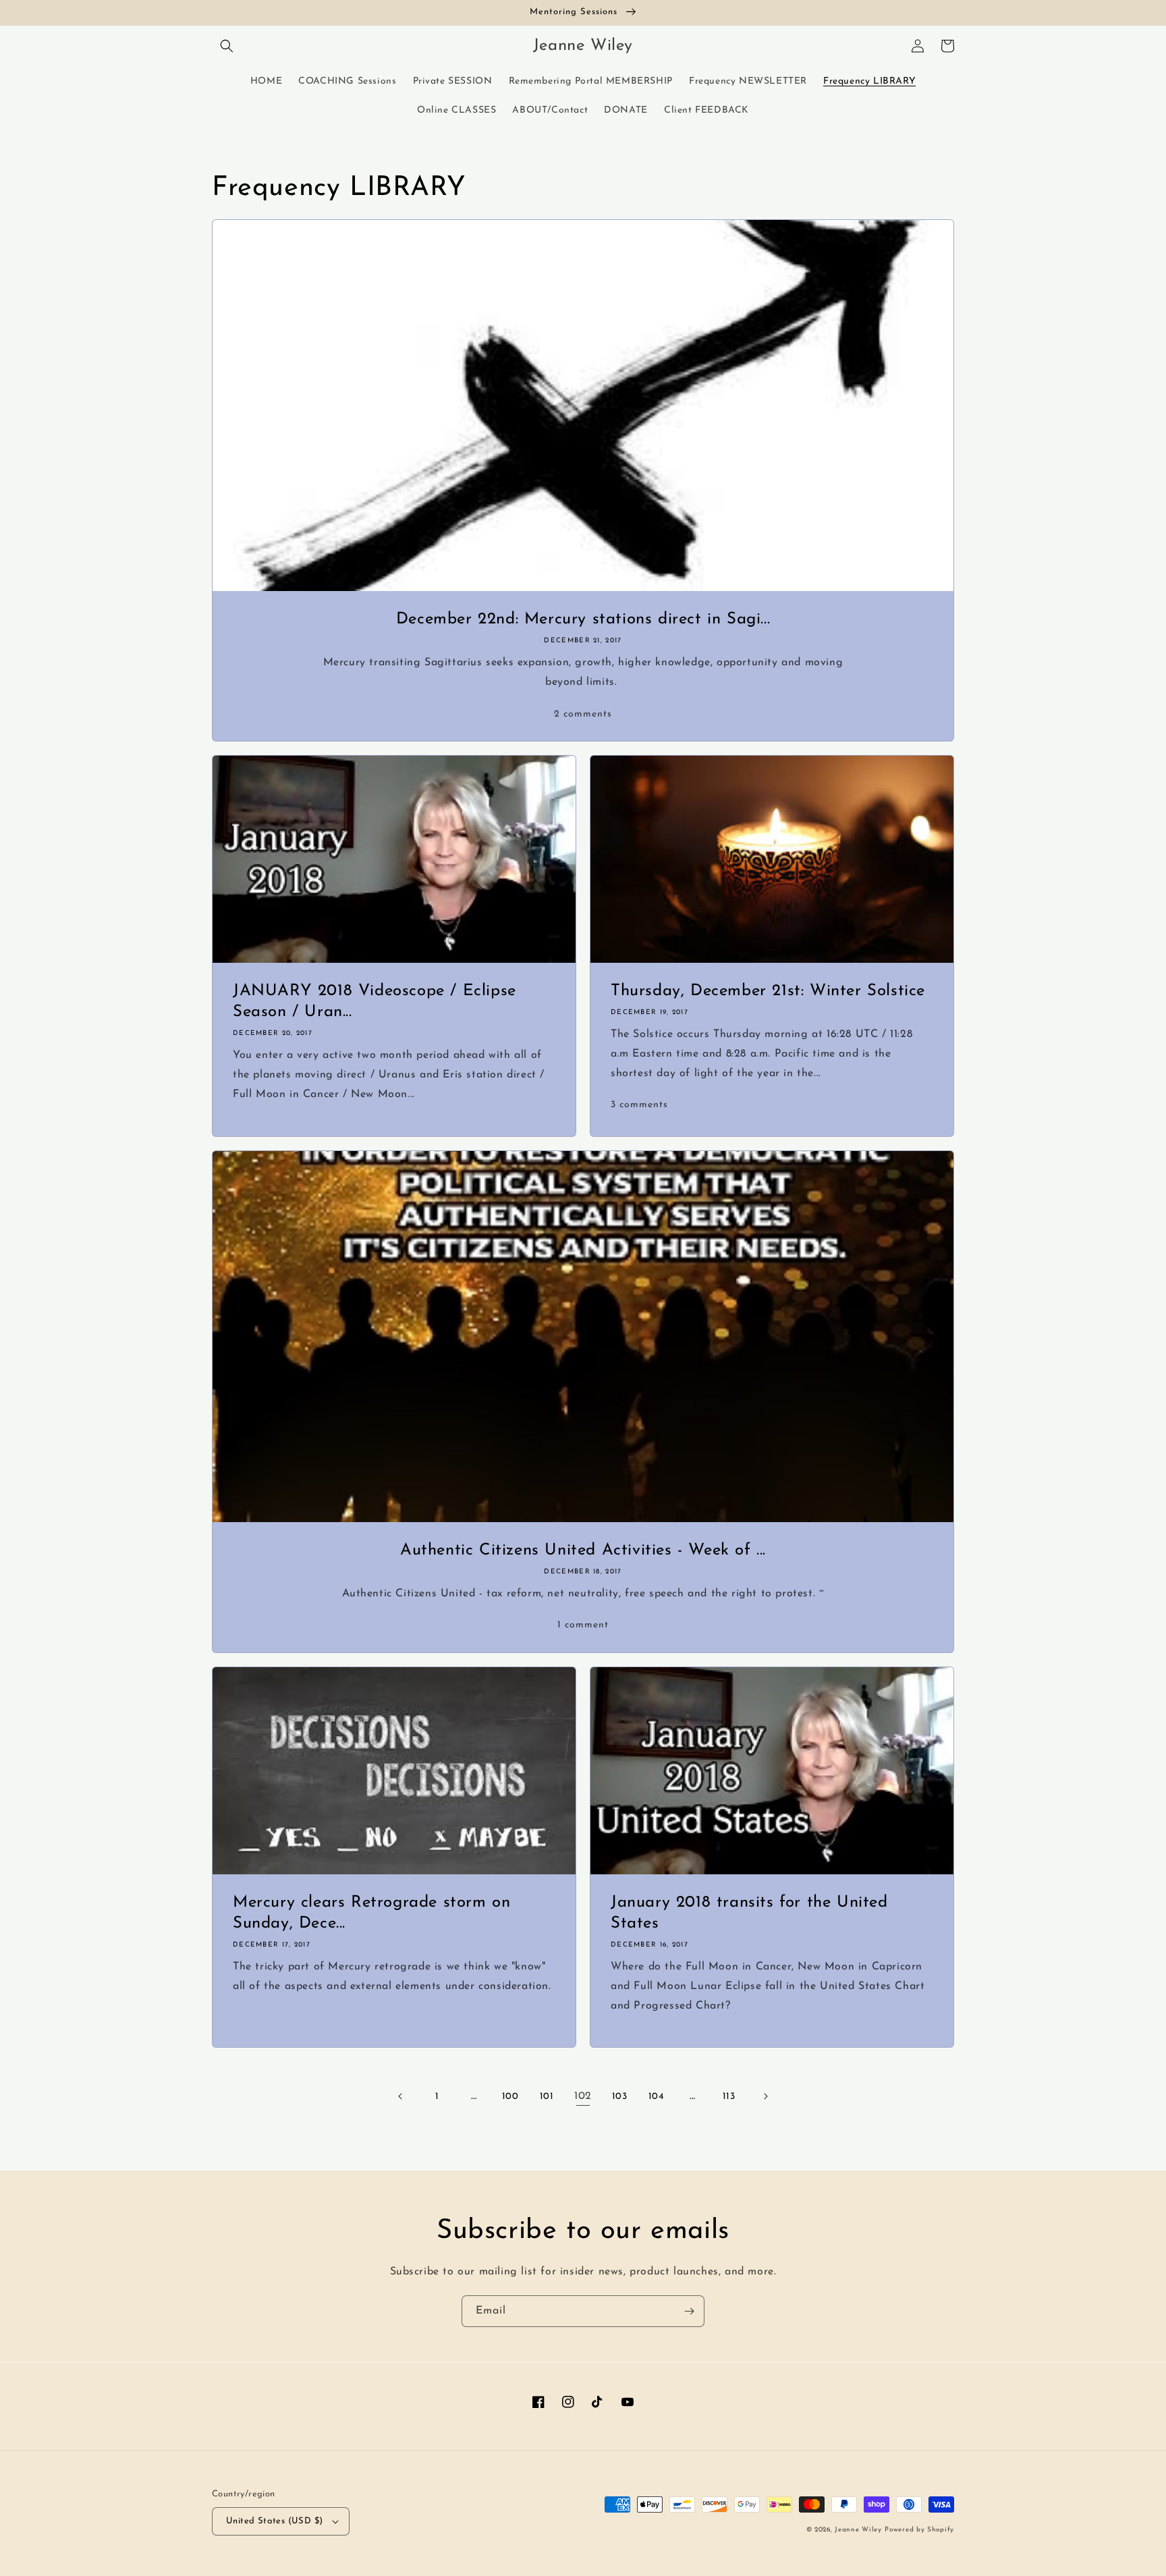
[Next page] (765, 2096)
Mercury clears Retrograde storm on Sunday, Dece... (371, 1913)
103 (620, 2097)
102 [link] (583, 2096)
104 (656, 2097)
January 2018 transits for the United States (749, 1913)
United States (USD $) (274, 2521)
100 (510, 2097)
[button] (227, 46)
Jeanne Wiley (858, 2530)
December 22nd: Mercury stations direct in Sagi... (583, 619)
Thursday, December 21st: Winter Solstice (768, 991)
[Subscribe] (689, 2311)
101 (547, 2097)
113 (729, 2097)
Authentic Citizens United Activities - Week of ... (583, 1550)
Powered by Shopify (919, 2530)
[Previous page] (401, 2096)
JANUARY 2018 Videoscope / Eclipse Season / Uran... (374, 1002)
